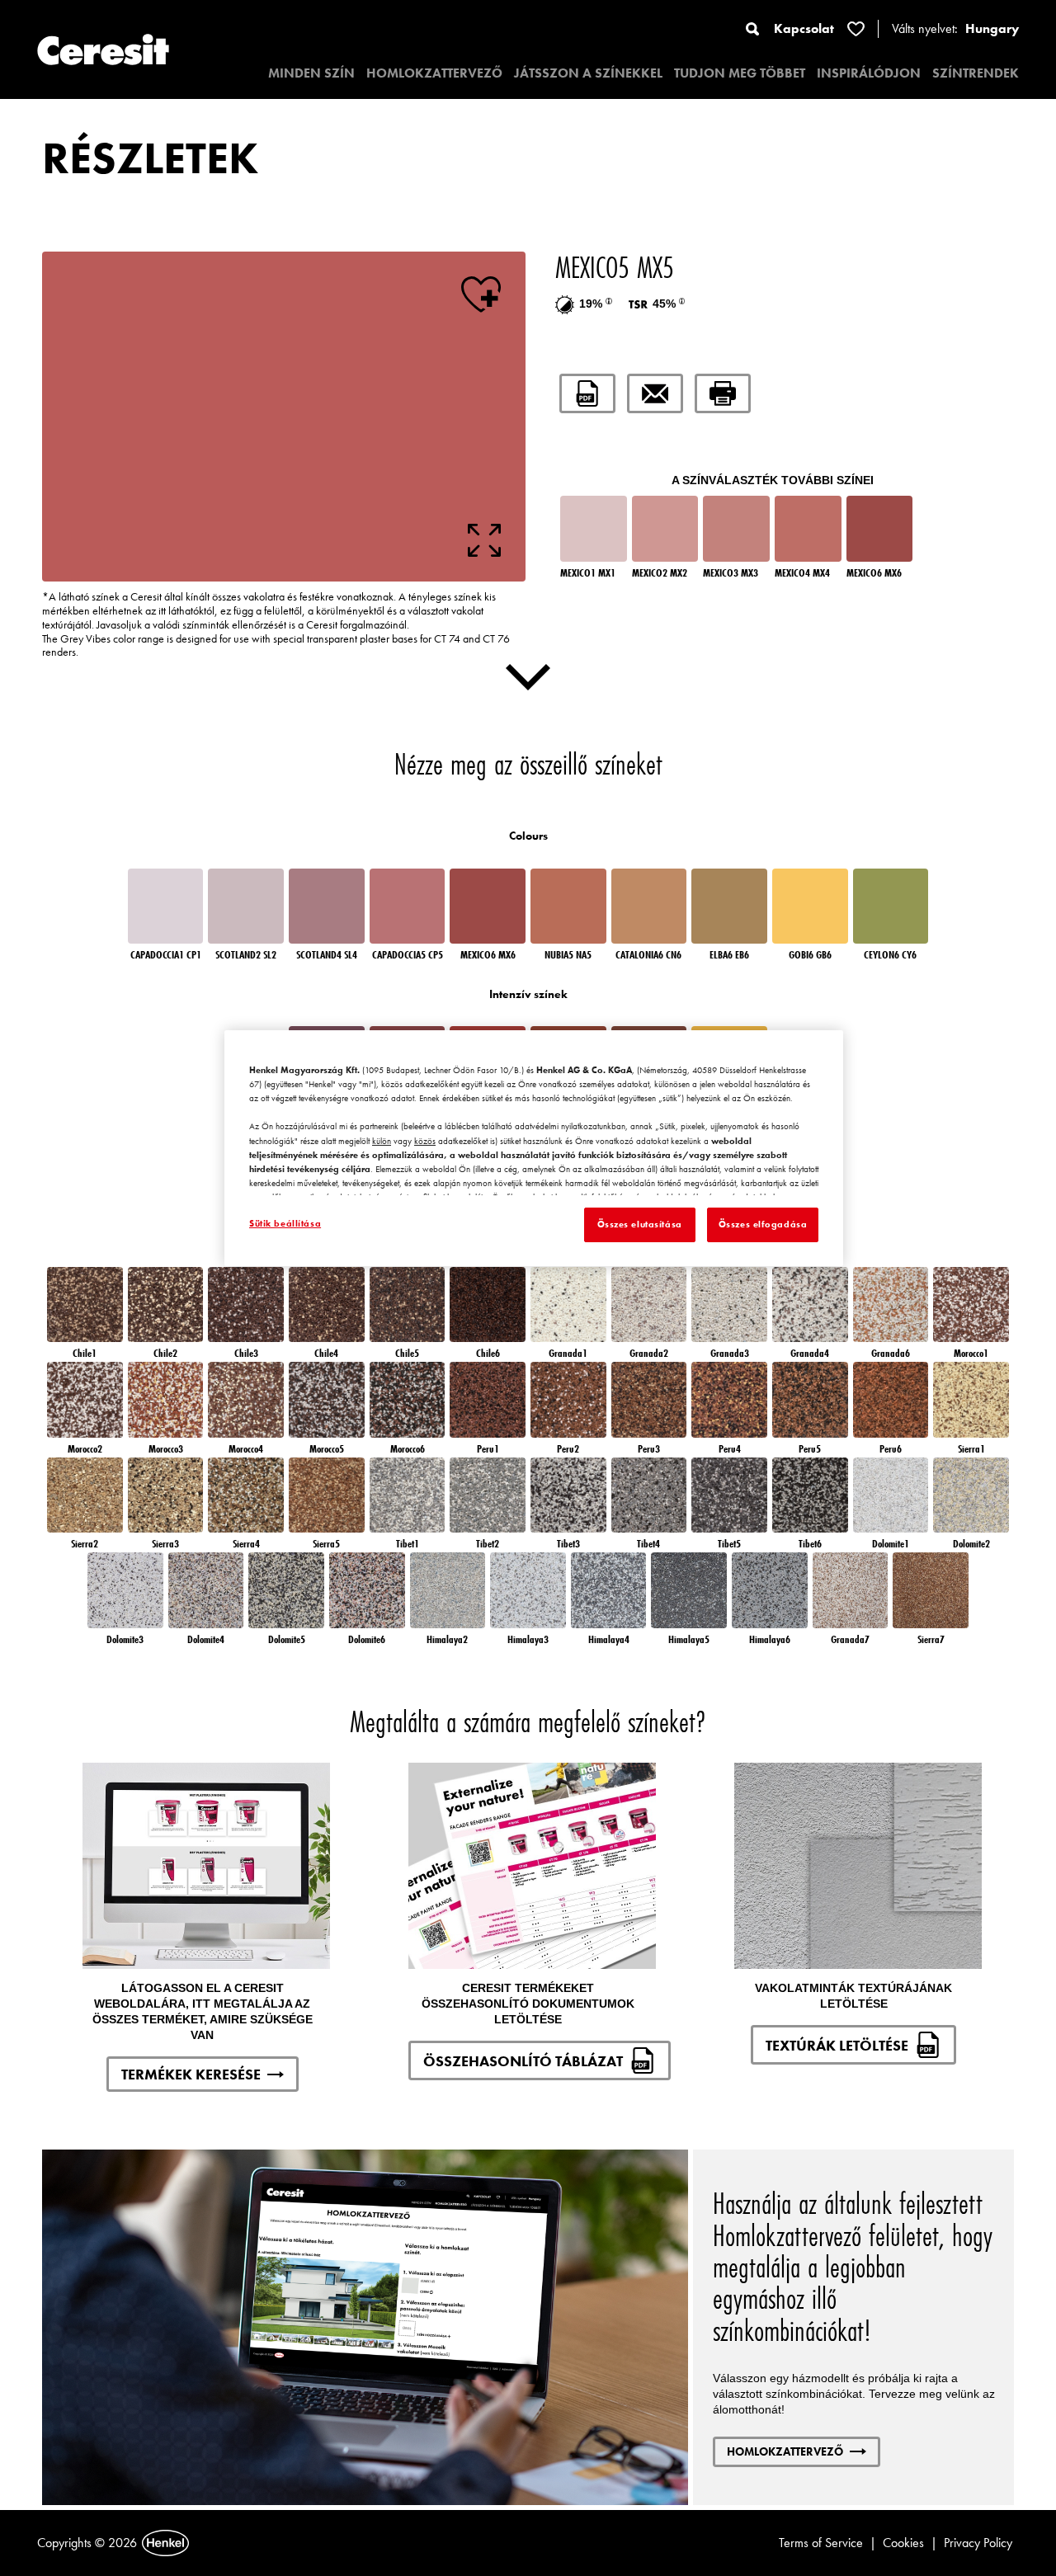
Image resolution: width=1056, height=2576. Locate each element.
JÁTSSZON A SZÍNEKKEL (588, 73)
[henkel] (165, 2543)
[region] (534, 1148)
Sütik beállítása (285, 1223)
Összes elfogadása (763, 1224)
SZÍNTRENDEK (976, 73)
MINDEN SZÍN (311, 73)
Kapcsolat (804, 28)
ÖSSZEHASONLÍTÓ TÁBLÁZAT (523, 2061)
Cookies (903, 2543)
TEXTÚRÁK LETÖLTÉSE (837, 2045)
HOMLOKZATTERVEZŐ (434, 73)
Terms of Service (821, 2543)
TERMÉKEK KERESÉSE (191, 2074)
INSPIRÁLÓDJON (869, 73)
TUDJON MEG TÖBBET (740, 73)
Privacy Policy (978, 2543)
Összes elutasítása (640, 1224)
